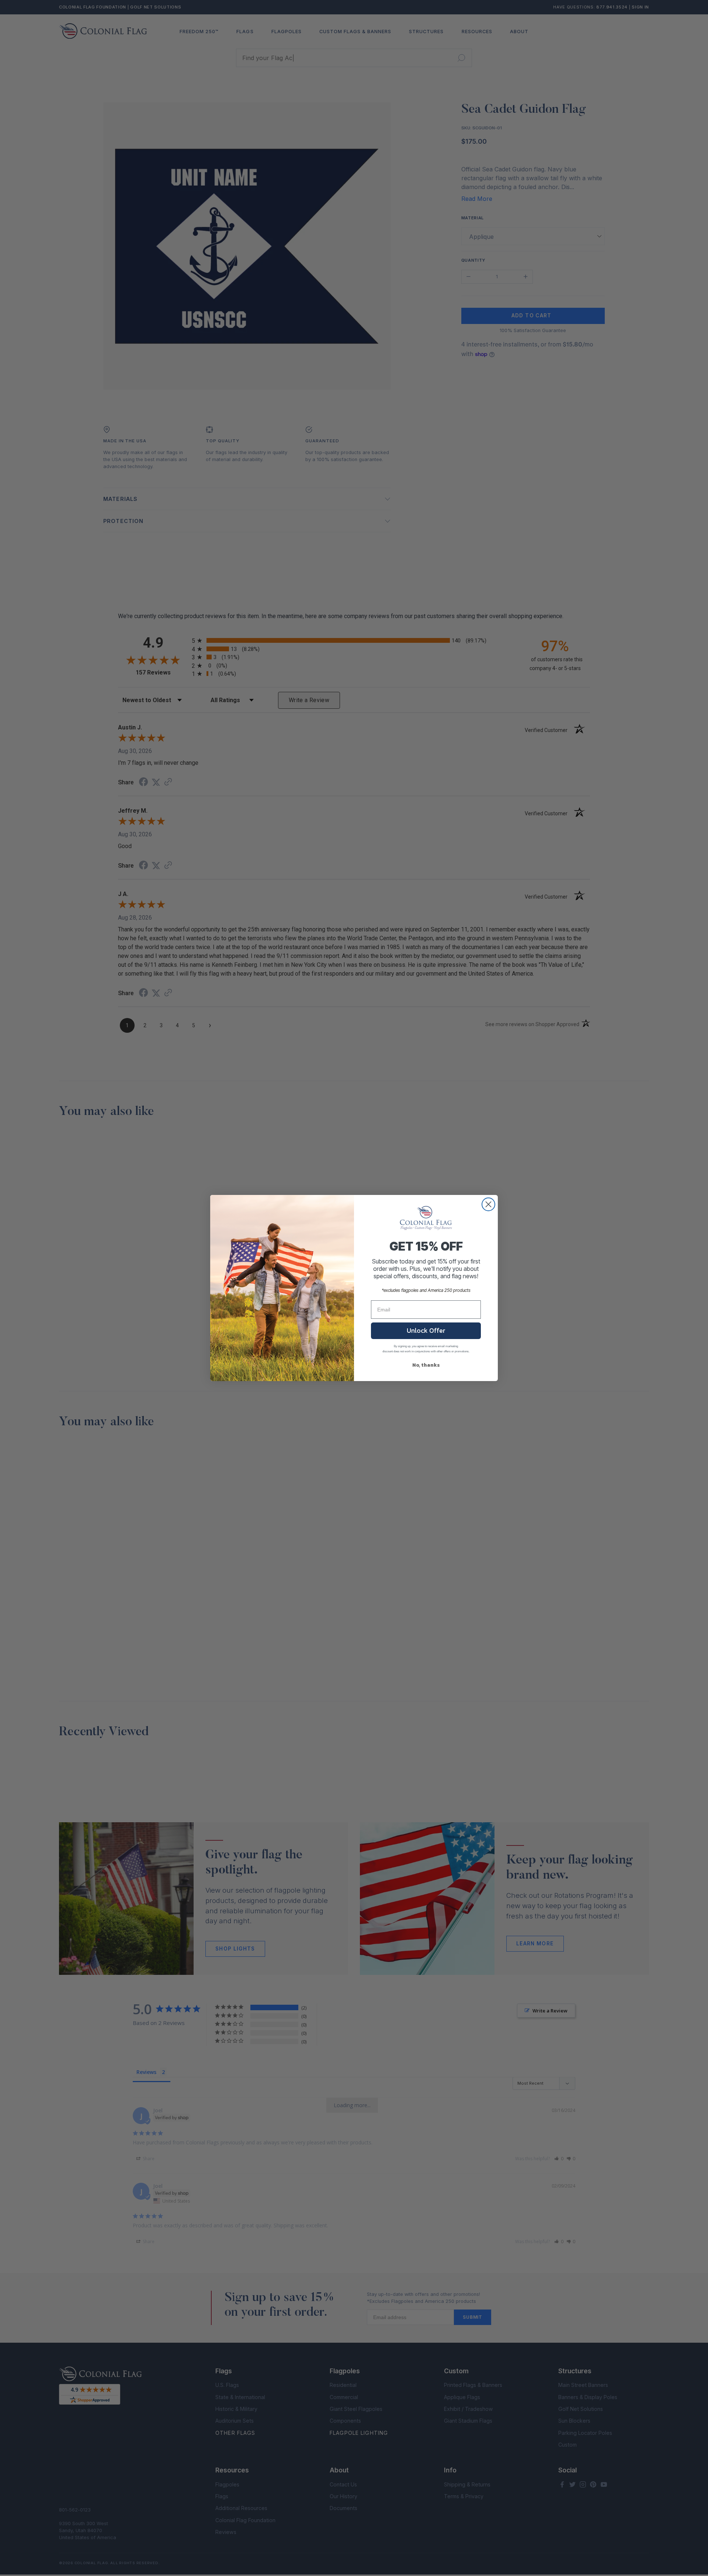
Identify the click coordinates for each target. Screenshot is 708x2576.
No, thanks (426, 1365)
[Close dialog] (488, 1204)
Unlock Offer (426, 1330)
